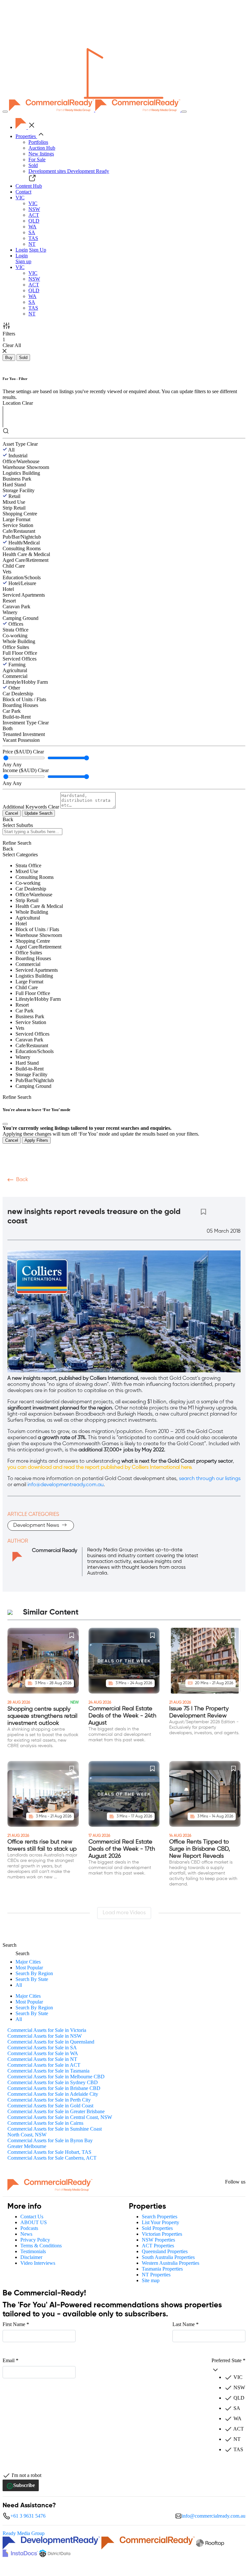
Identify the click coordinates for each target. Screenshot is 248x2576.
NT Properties (156, 2275)
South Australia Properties (168, 2257)
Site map (151, 2280)
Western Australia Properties (170, 2263)
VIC (33, 203)
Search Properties (160, 2217)
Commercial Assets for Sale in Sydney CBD (53, 2082)
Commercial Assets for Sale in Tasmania (48, 2071)
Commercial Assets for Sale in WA (43, 2053)
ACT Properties (158, 2246)
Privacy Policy (35, 2240)
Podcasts (41, 1192)
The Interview (158, 1192)
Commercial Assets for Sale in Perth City (49, 2100)
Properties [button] (26, 136)
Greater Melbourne (27, 2146)
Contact (23, 192)
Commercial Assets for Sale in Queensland (51, 2042)
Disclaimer (31, 2257)
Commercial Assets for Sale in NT (42, 2059)
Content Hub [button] (29, 186)
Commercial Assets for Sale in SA (42, 2048)
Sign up (23, 261)
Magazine (73, 1192)
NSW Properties (158, 2240)
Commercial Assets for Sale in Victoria (47, 2030)
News (26, 2234)
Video (15, 1192)
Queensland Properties (165, 2251)
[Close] (5, 1124)
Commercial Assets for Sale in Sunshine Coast (55, 2129)
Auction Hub (42, 148)
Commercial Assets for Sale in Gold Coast (50, 2106)
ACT (34, 215)
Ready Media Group (24, 2533)
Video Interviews (38, 2263)
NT (32, 244)
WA (32, 227)
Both (8, 728)
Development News (37, 1526)
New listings (41, 154)
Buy (9, 358)
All (11, 450)
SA (32, 232)
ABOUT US (34, 2222)
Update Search (38, 813)
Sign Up (38, 250)
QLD (34, 221)
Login (22, 250)
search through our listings (210, 1479)
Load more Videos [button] (124, 1913)
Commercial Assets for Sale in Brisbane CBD (54, 2088)
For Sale (37, 159)
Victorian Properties (162, 2234)
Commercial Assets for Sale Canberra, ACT (52, 2158)
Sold (33, 165)
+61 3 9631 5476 (28, 2516)
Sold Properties (157, 2228)
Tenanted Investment (24, 734)
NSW (34, 209)
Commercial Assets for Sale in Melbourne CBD (56, 2077)
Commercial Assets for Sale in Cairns (45, 2123)
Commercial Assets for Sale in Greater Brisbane (56, 2111)
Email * (10, 2360)
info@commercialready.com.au (214, 2516)
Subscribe (24, 2485)
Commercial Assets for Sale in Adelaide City (53, 2094)
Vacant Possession (21, 740)
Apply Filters (36, 1140)
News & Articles (113, 1192)
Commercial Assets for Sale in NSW (45, 2036)
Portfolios (38, 142)
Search (10, 1945)
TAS (33, 238)
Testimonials (33, 2251)
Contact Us (32, 2217)
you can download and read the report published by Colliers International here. (100, 1467)
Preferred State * (228, 2360)
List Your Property (160, 2222)
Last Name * (186, 2324)
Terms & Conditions (41, 2246)
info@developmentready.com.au (66, 1485)
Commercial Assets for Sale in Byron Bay (50, 2140)
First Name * (16, 2324)
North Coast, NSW (27, 2135)
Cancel (12, 813)
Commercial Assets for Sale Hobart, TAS (49, 2152)
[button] (20, 198)
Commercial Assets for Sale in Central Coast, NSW (60, 2117)
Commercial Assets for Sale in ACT (44, 2065)
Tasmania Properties (162, 2269)
